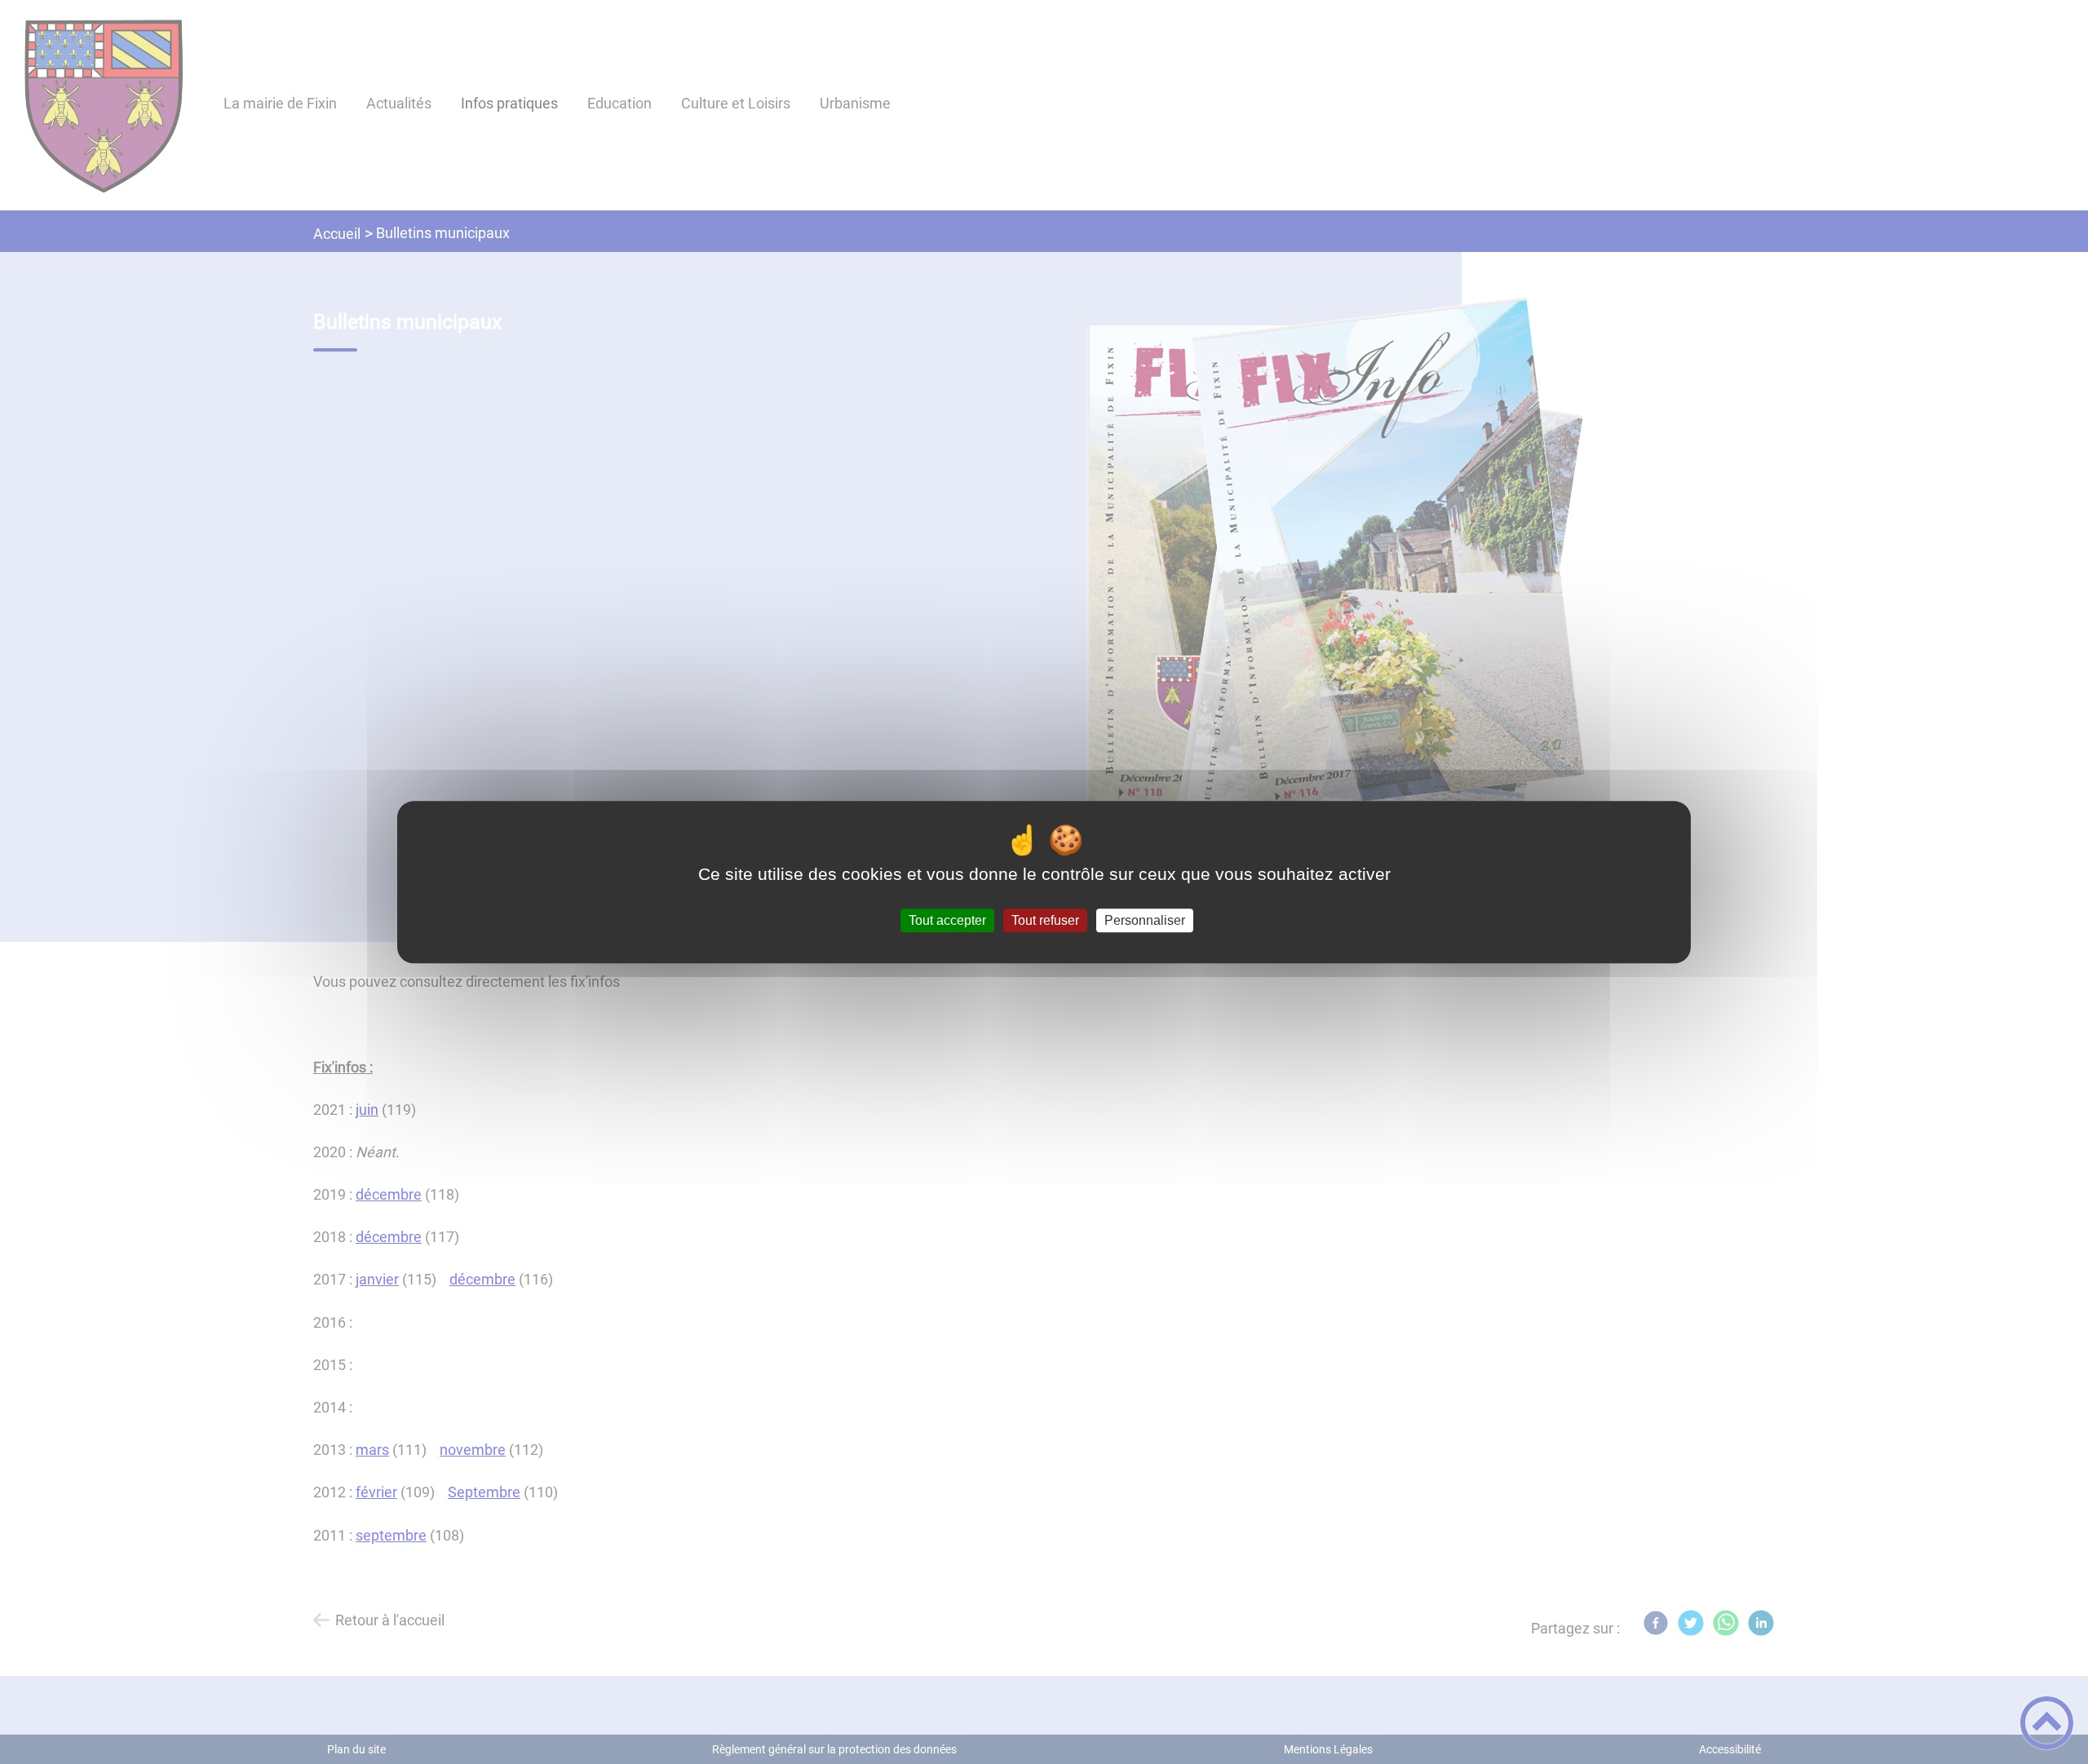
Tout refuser (1045, 920)
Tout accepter (947, 920)
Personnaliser (1145, 920)
